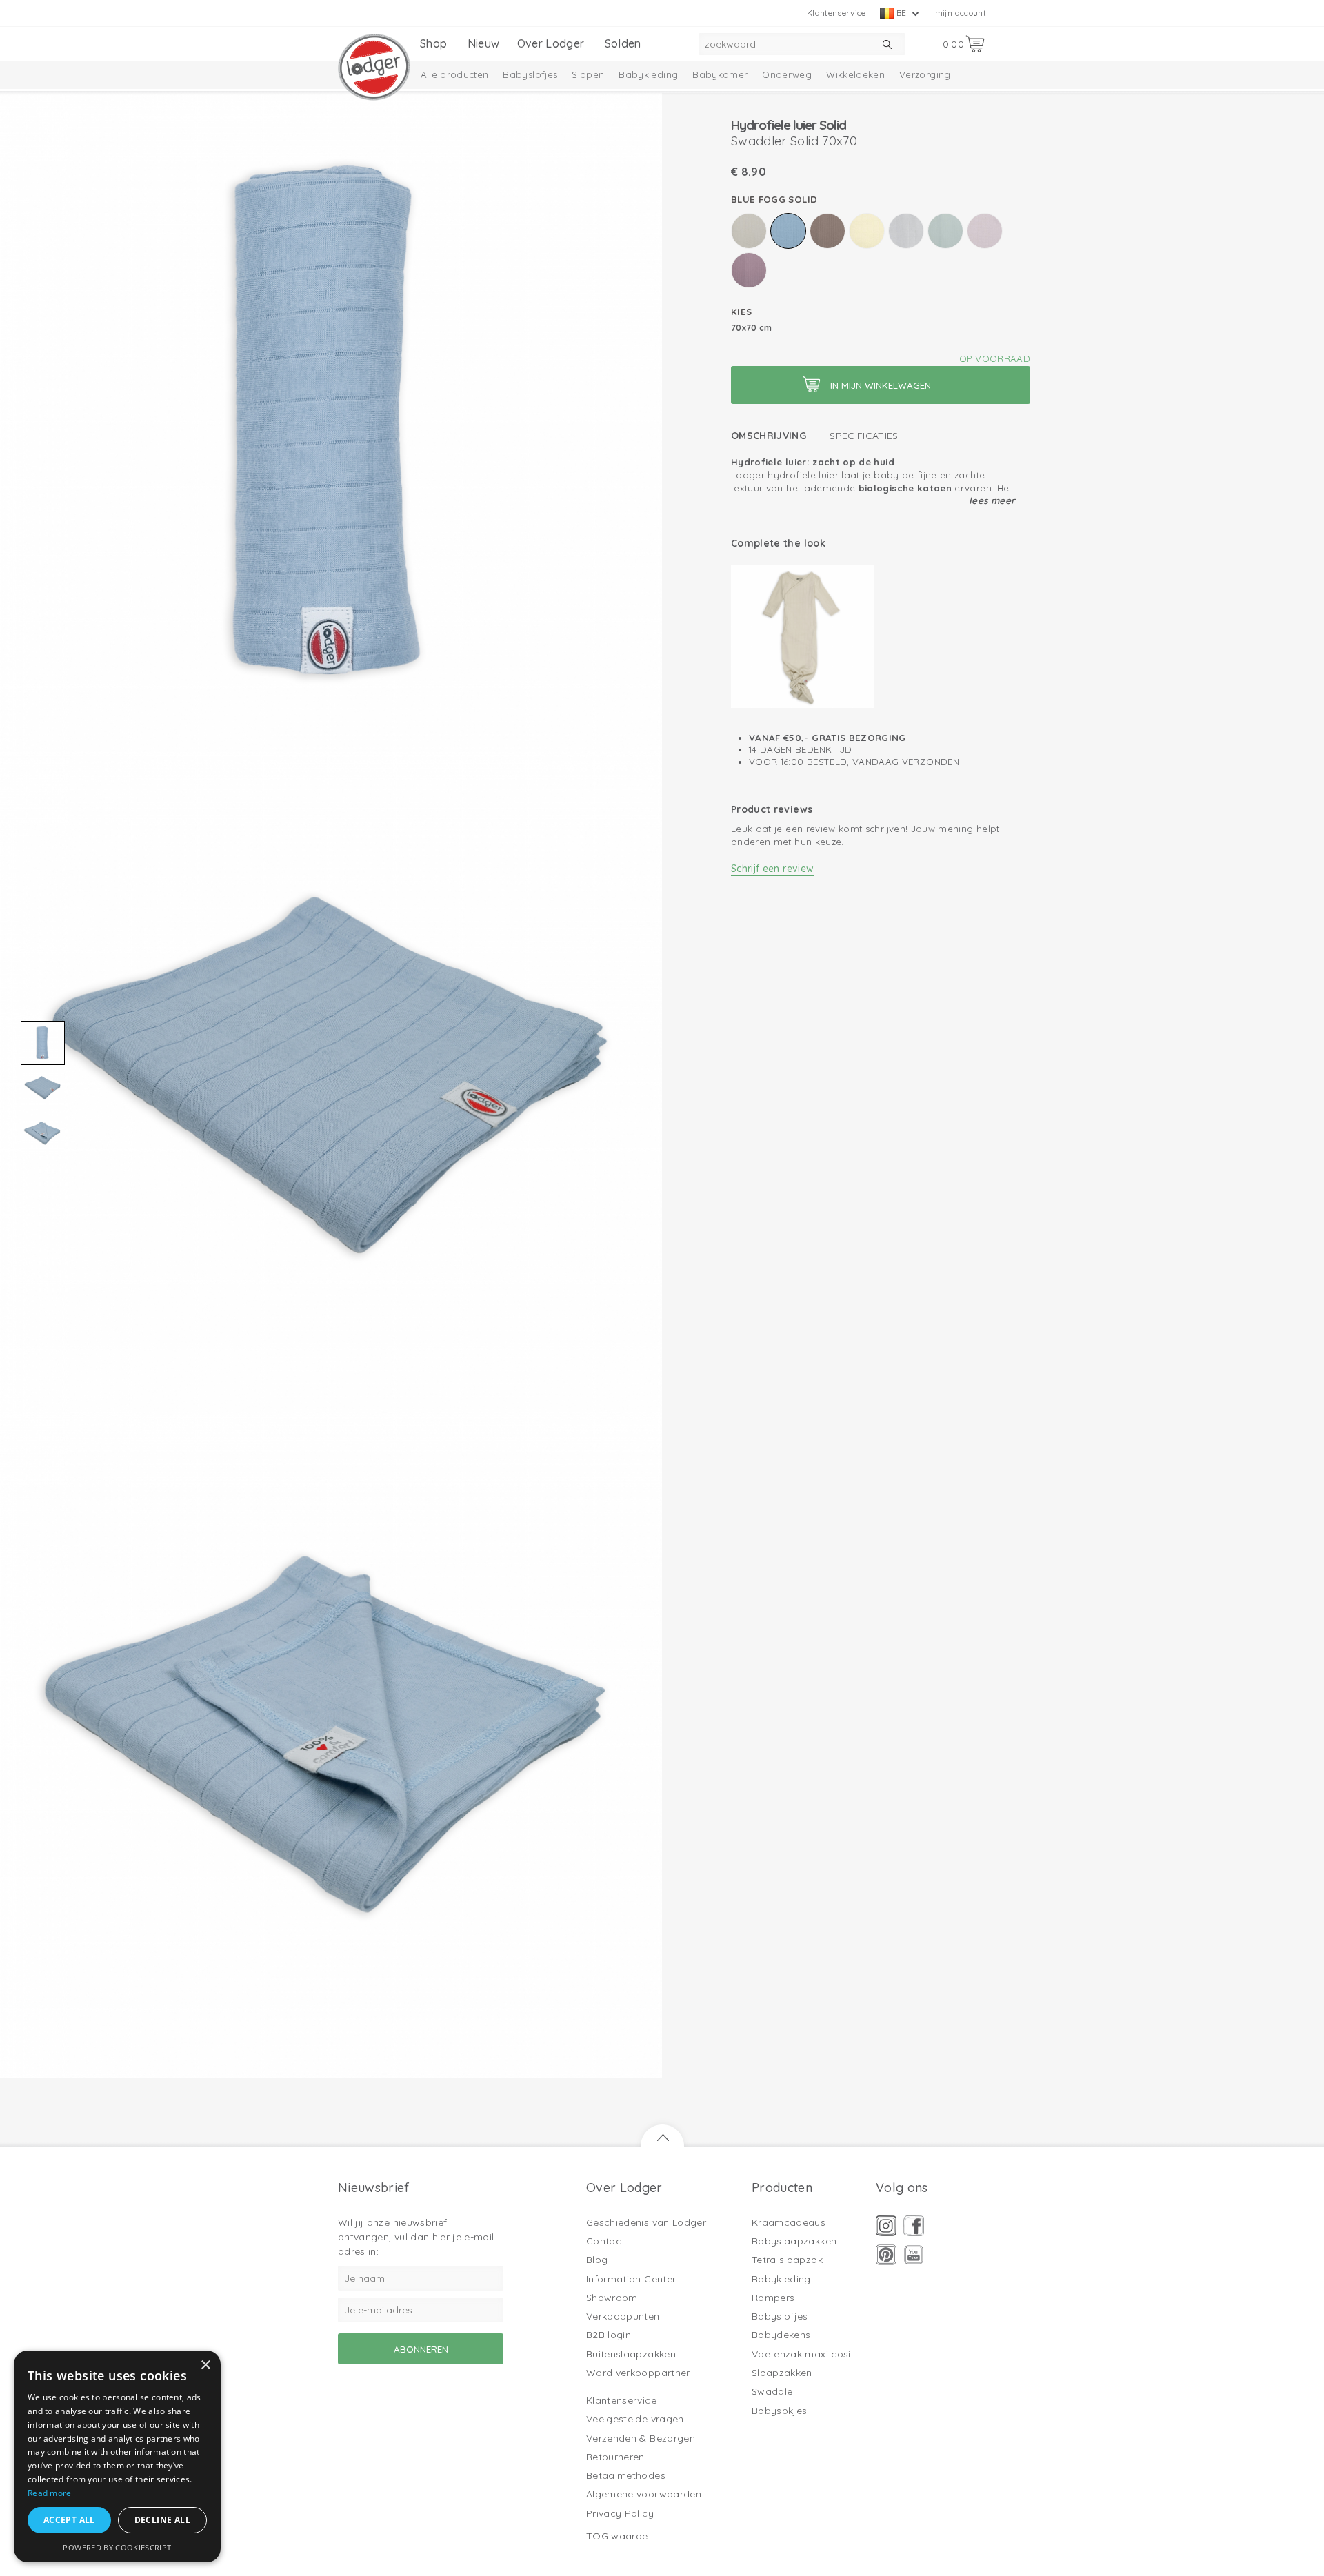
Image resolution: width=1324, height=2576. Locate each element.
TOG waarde (617, 2536)
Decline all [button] (162, 2520)
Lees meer (992, 500)
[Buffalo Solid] (827, 231)
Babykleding (648, 74)
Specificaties (864, 436)
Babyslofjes (530, 74)
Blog (597, 2260)
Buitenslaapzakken (631, 2354)
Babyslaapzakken (794, 2241)
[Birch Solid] (749, 231)
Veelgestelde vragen (635, 2419)
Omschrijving (769, 436)
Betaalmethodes (626, 2475)
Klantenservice (836, 13)
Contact (605, 2241)
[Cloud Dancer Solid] (906, 231)
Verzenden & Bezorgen (641, 2438)
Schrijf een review (772, 869)
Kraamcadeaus (789, 2222)
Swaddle (772, 2391)
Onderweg (787, 74)
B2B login (609, 2335)
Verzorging (925, 74)
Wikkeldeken (855, 74)
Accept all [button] (69, 2520)
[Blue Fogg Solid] (788, 231)
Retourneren (615, 2457)
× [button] (205, 2365)
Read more (50, 2493)
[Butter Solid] (867, 231)
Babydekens (781, 2335)
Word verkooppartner (638, 2373)
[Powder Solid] (985, 231)
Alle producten (455, 74)
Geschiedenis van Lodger (646, 2222)
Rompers (773, 2298)
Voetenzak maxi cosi (801, 2354)
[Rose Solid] (749, 270)
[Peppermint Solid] (945, 231)
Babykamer (720, 74)
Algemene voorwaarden (644, 2494)
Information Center (631, 2279)
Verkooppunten (623, 2316)
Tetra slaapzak (787, 2260)
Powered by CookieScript (117, 2547)
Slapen (588, 74)
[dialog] (117, 2456)
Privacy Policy (620, 2513)
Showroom (612, 2298)
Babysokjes (780, 2411)
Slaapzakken (782, 2373)
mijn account (961, 13)
